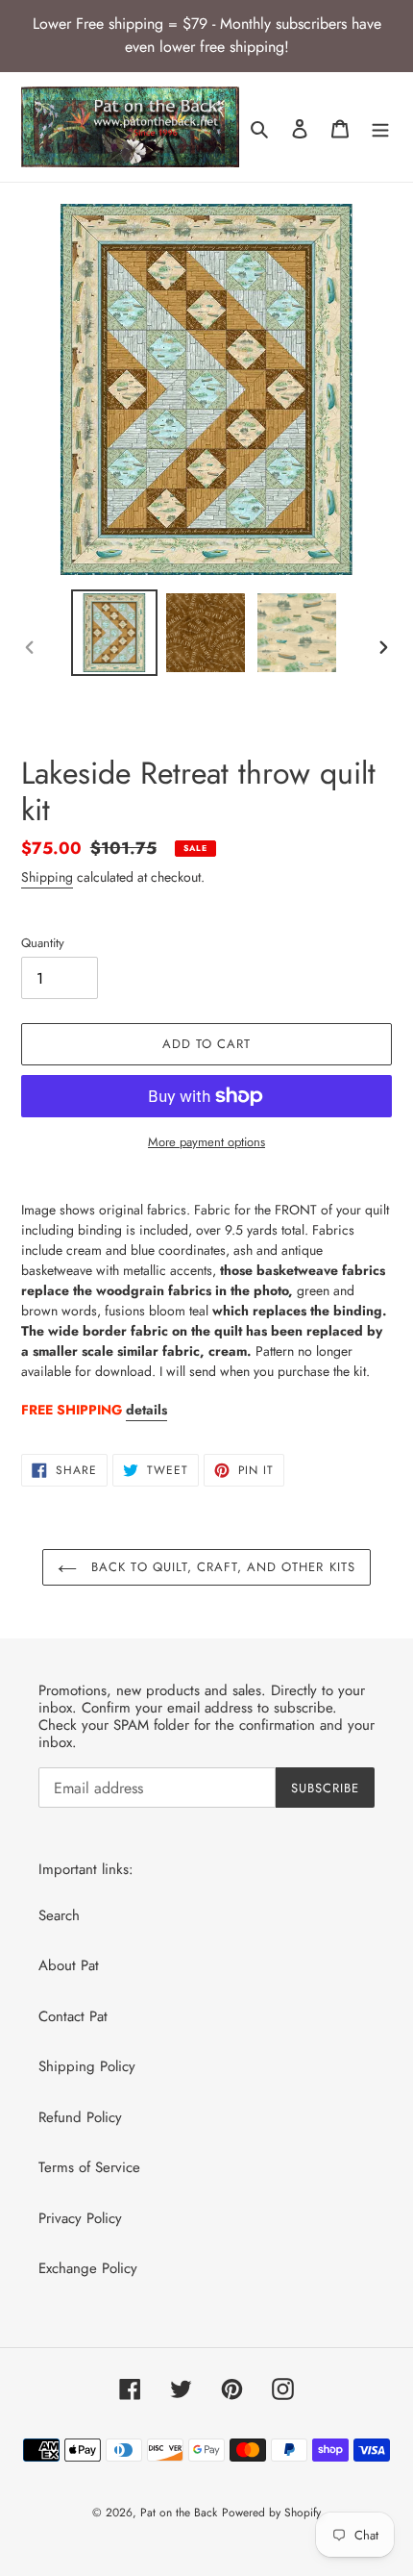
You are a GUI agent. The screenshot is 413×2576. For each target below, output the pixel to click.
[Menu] (380, 127)
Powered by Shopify (271, 2513)
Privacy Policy (80, 2218)
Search (59, 1915)
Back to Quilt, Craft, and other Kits (220, 1567)
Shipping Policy (87, 2066)
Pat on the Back (179, 2513)
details (146, 1410)
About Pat (69, 1965)
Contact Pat (73, 2016)
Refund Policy (80, 2117)
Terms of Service (89, 2167)
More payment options (206, 1142)
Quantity (43, 943)
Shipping (47, 877)
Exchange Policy (88, 2268)
